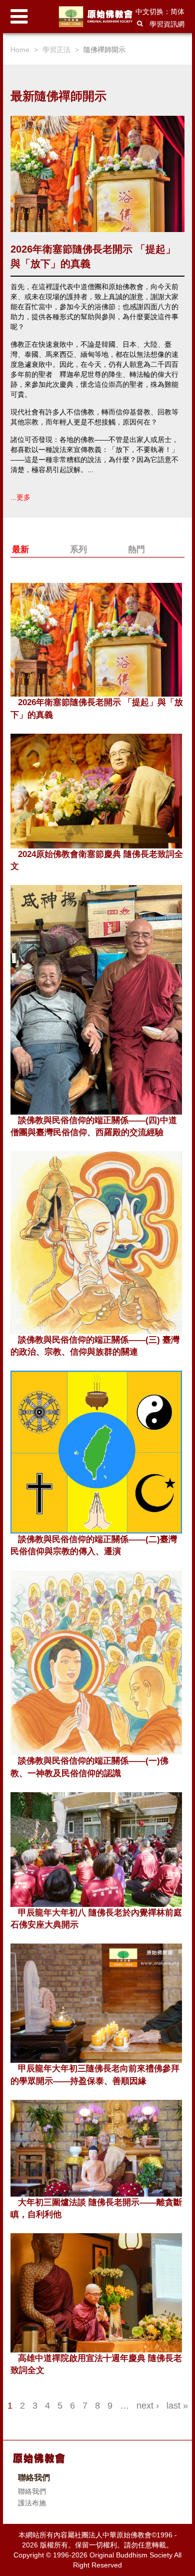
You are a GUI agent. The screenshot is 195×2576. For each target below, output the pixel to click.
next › (148, 2406)
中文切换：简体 (160, 12)
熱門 (136, 550)
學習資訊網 (167, 24)
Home (20, 50)
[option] (97, 309)
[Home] (97, 17)
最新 (20, 550)
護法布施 (32, 2503)
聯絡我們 (32, 2491)
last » (177, 2406)
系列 (78, 550)
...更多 (20, 497)
